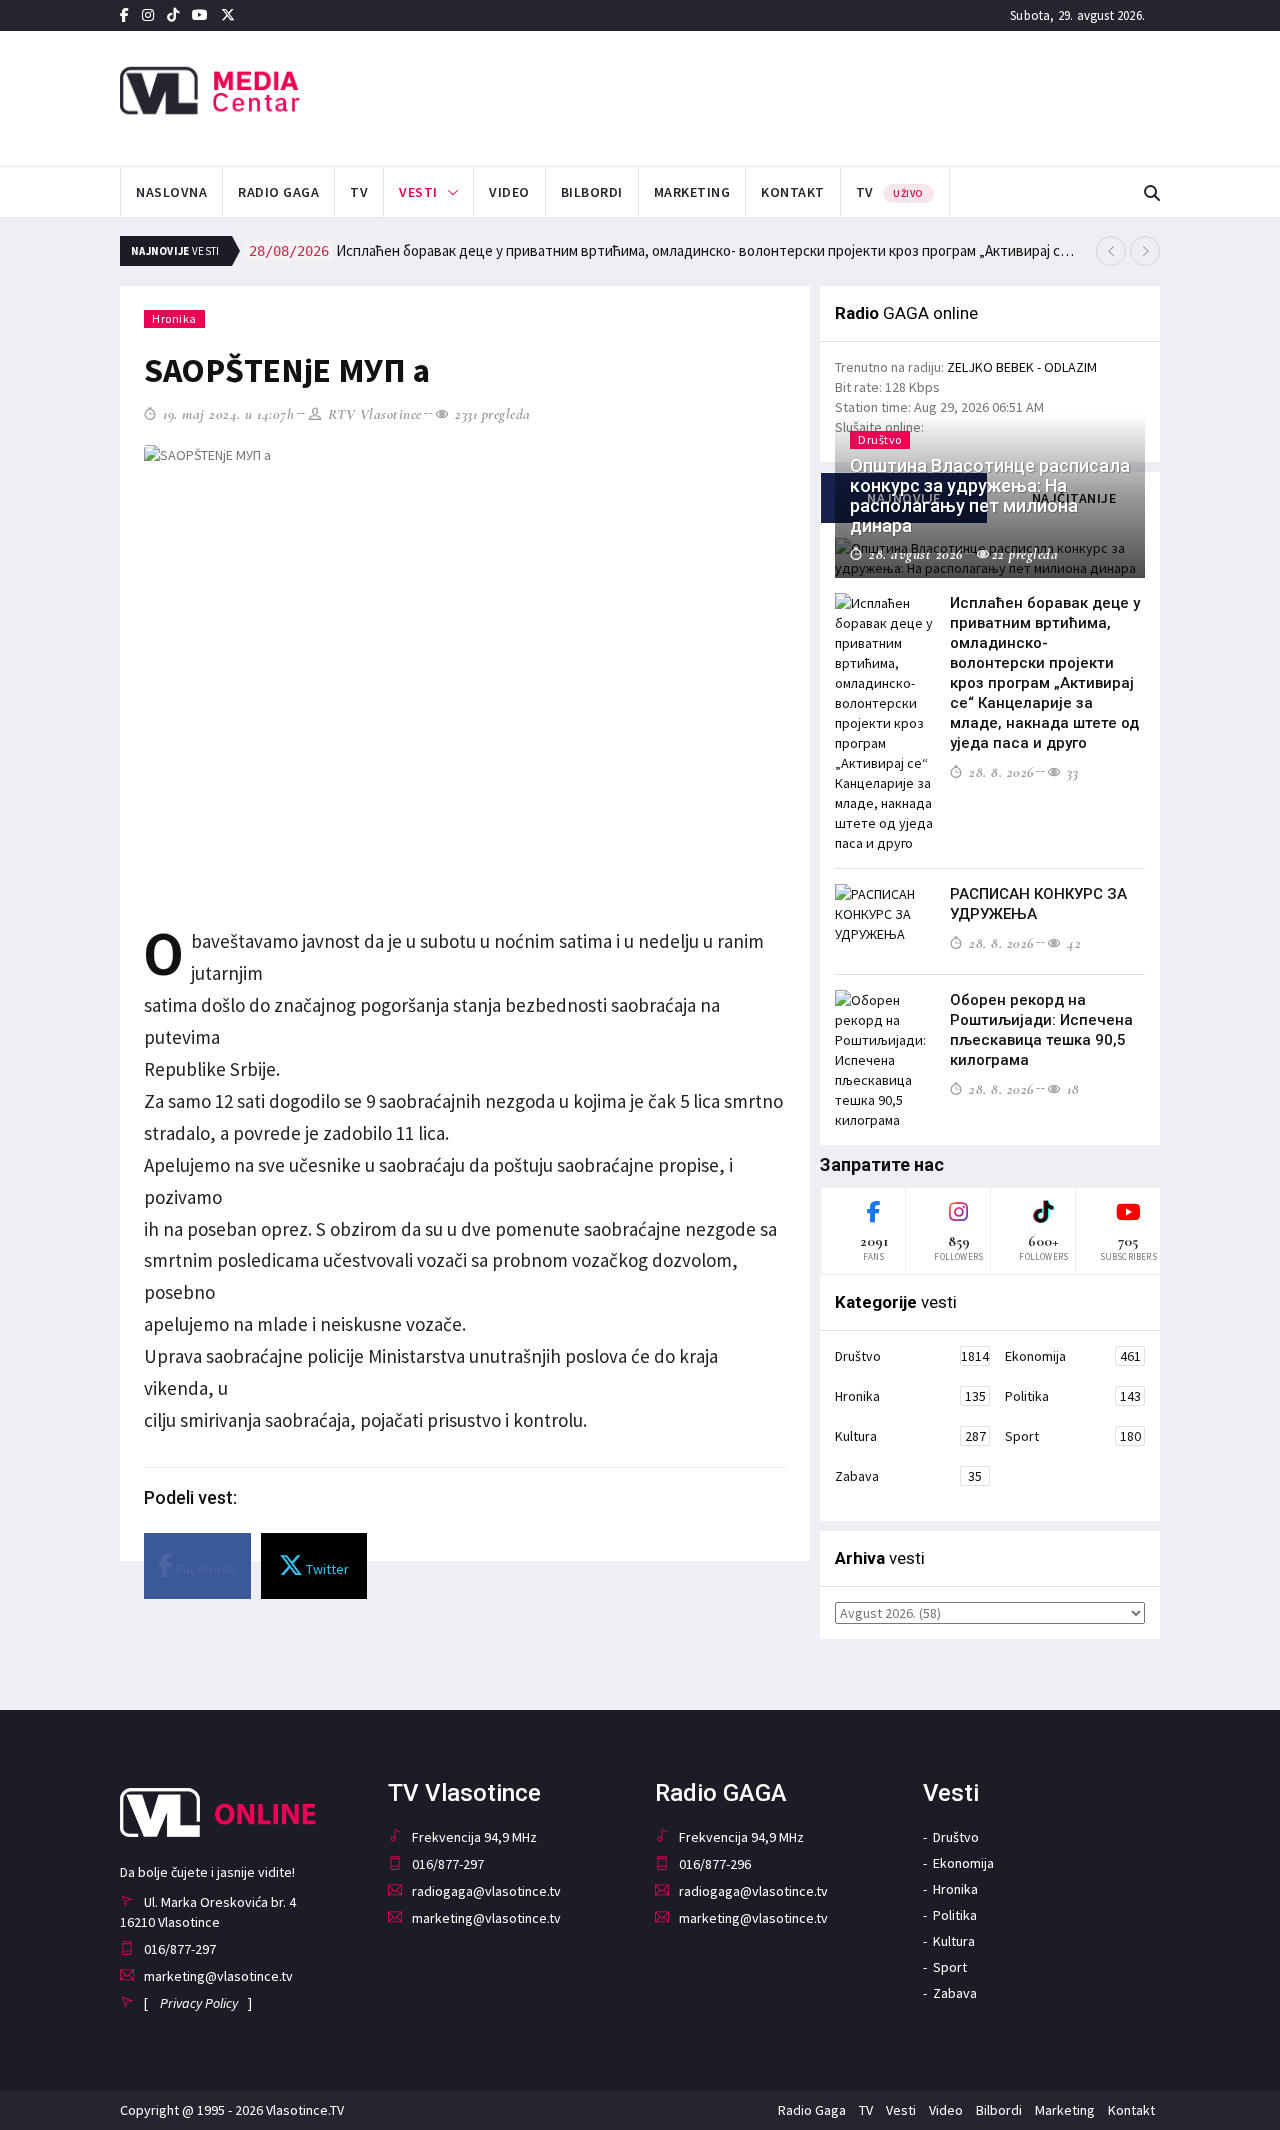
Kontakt (793, 192)
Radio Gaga (278, 192)
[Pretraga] (1152, 193)
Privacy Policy (199, 2003)
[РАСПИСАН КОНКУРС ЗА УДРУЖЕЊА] (885, 914)
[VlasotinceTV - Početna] (283, 91)
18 (1071, 1089)
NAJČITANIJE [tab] (1074, 498)
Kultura (910, 1436)
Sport (1073, 1436)
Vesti (418, 192)
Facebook (204, 1569)
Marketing (692, 192)
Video (509, 192)
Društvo (912, 1356)
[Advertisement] (841, 96)
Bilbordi (592, 192)
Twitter (326, 1569)
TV (359, 192)
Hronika (174, 318)
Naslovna (171, 192)
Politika (1073, 1396)
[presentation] (1111, 251)
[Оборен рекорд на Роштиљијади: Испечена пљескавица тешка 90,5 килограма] (885, 1060)
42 (1072, 943)
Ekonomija (1073, 1356)
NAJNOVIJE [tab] (904, 498)
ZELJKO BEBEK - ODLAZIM (1022, 367)
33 (1070, 772)
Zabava (908, 1476)
